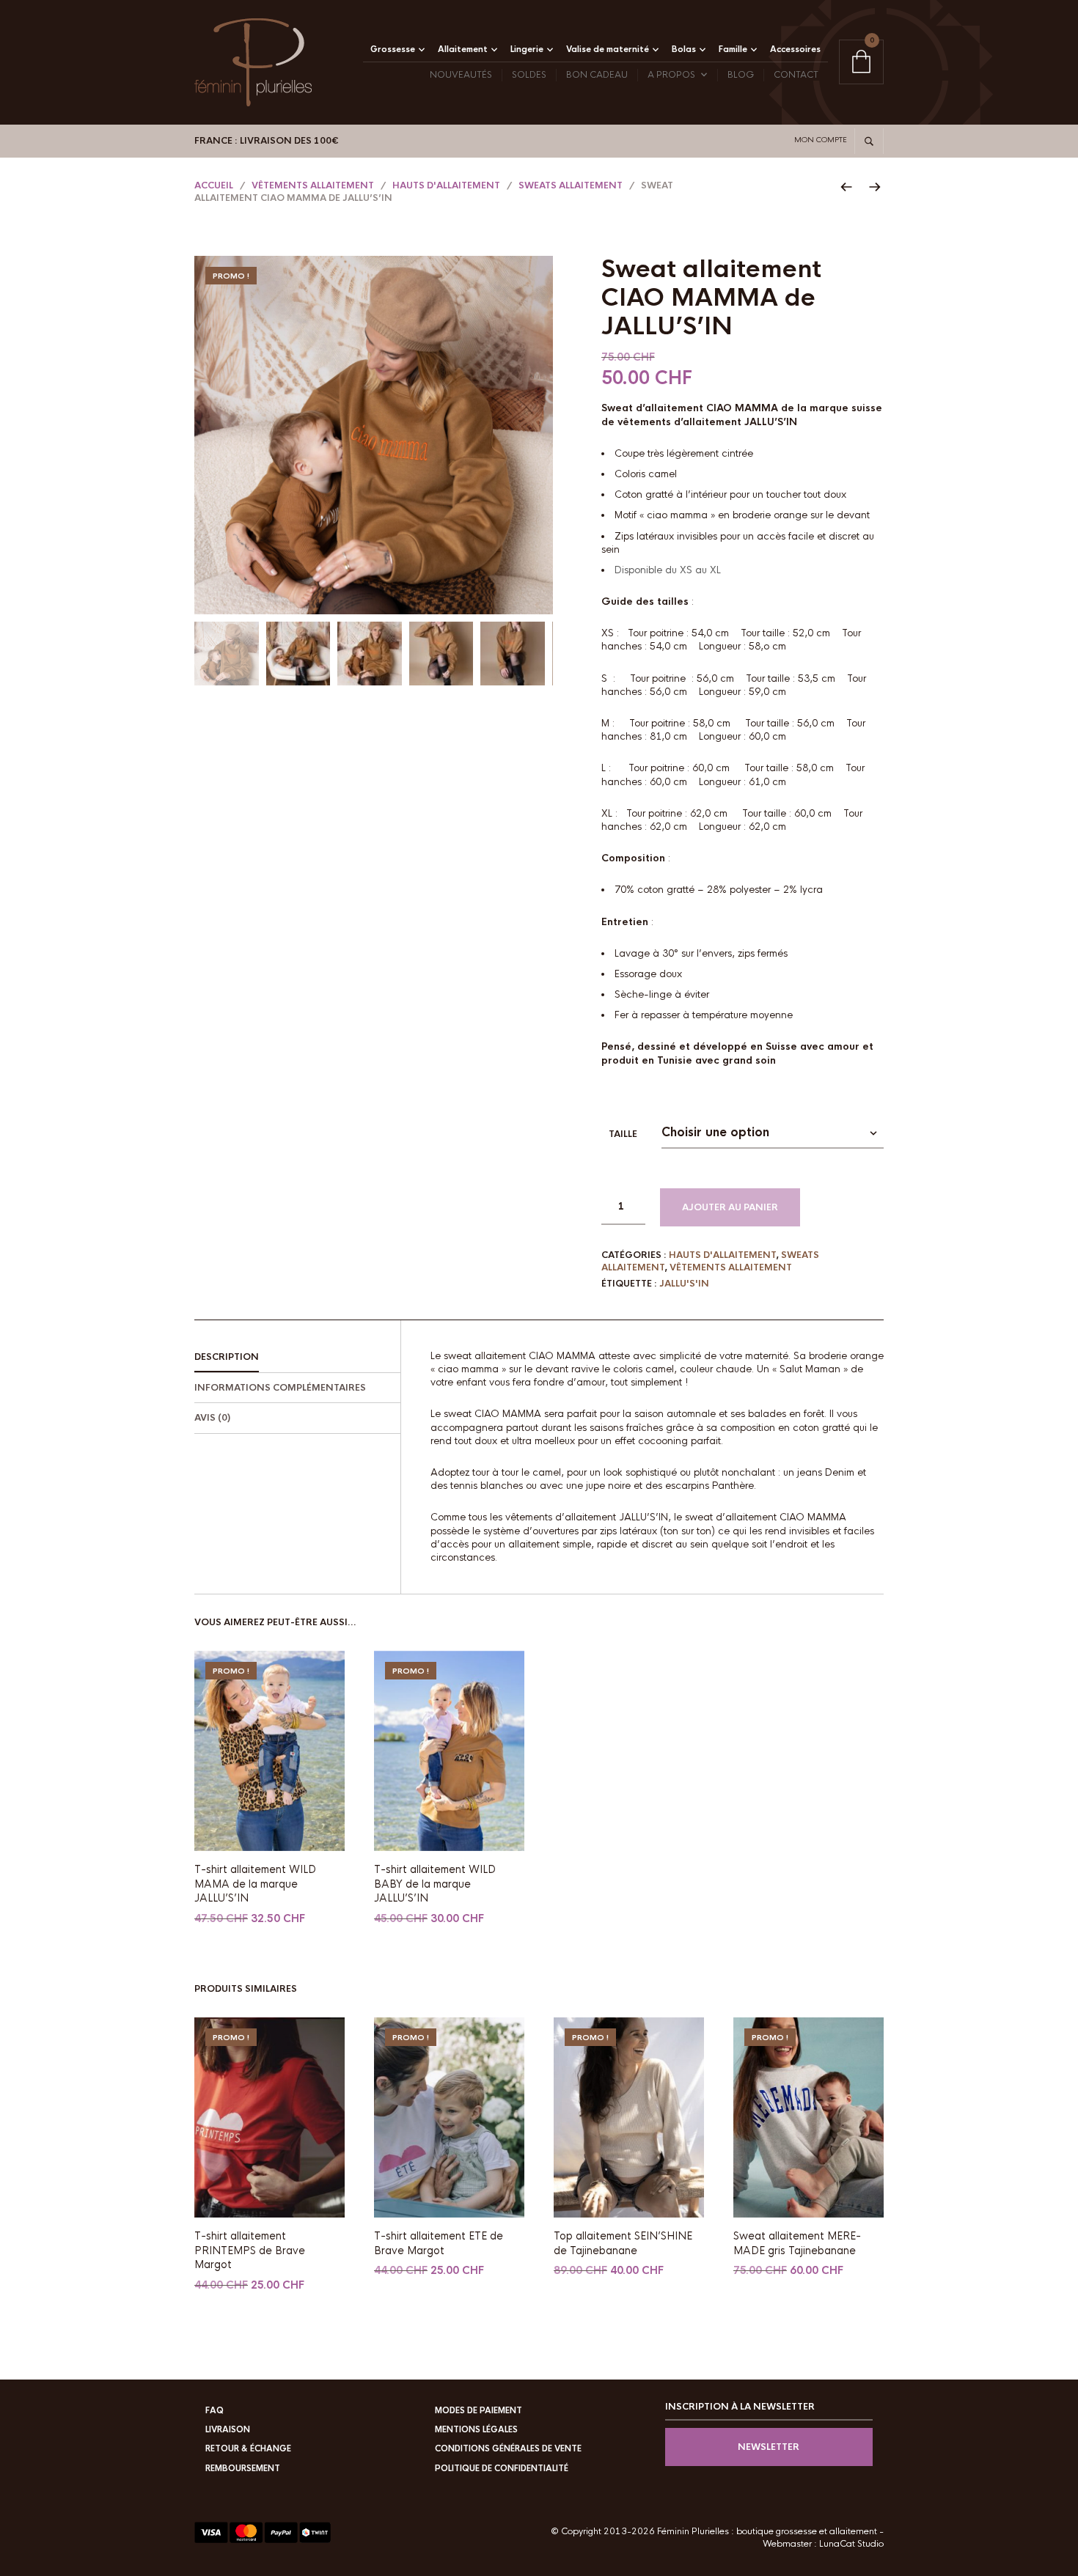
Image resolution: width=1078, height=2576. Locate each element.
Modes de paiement (478, 2410)
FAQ (214, 2410)
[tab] (297, 1358)
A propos (671, 75)
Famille (733, 49)
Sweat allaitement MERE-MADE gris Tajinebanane (797, 2243)
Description (227, 1357)
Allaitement (463, 49)
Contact (796, 75)
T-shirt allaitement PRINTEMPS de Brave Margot (250, 2250)
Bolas (684, 49)
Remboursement (243, 2468)
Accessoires (795, 49)
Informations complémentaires (280, 1388)
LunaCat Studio (851, 2544)
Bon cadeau (597, 75)
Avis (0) (212, 1418)
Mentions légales (476, 2429)
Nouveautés (461, 75)
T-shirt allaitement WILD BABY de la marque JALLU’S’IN (435, 1884)
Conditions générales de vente (508, 2448)
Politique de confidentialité (502, 2468)
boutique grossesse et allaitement (807, 2531)
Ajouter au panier (730, 1207)
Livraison (228, 2429)
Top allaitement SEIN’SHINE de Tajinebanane (623, 2243)
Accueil (214, 185)
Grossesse (393, 49)
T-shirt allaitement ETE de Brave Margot (439, 2243)
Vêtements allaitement (313, 185)
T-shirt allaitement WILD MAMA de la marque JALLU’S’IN (255, 1884)
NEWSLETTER (769, 2447)
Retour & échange (248, 2448)
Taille (623, 1134)
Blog (741, 75)
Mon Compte (821, 140)
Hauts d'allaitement (446, 185)
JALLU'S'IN (684, 1284)
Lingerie (527, 49)
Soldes (529, 75)
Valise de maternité (608, 49)
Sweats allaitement (571, 185)
